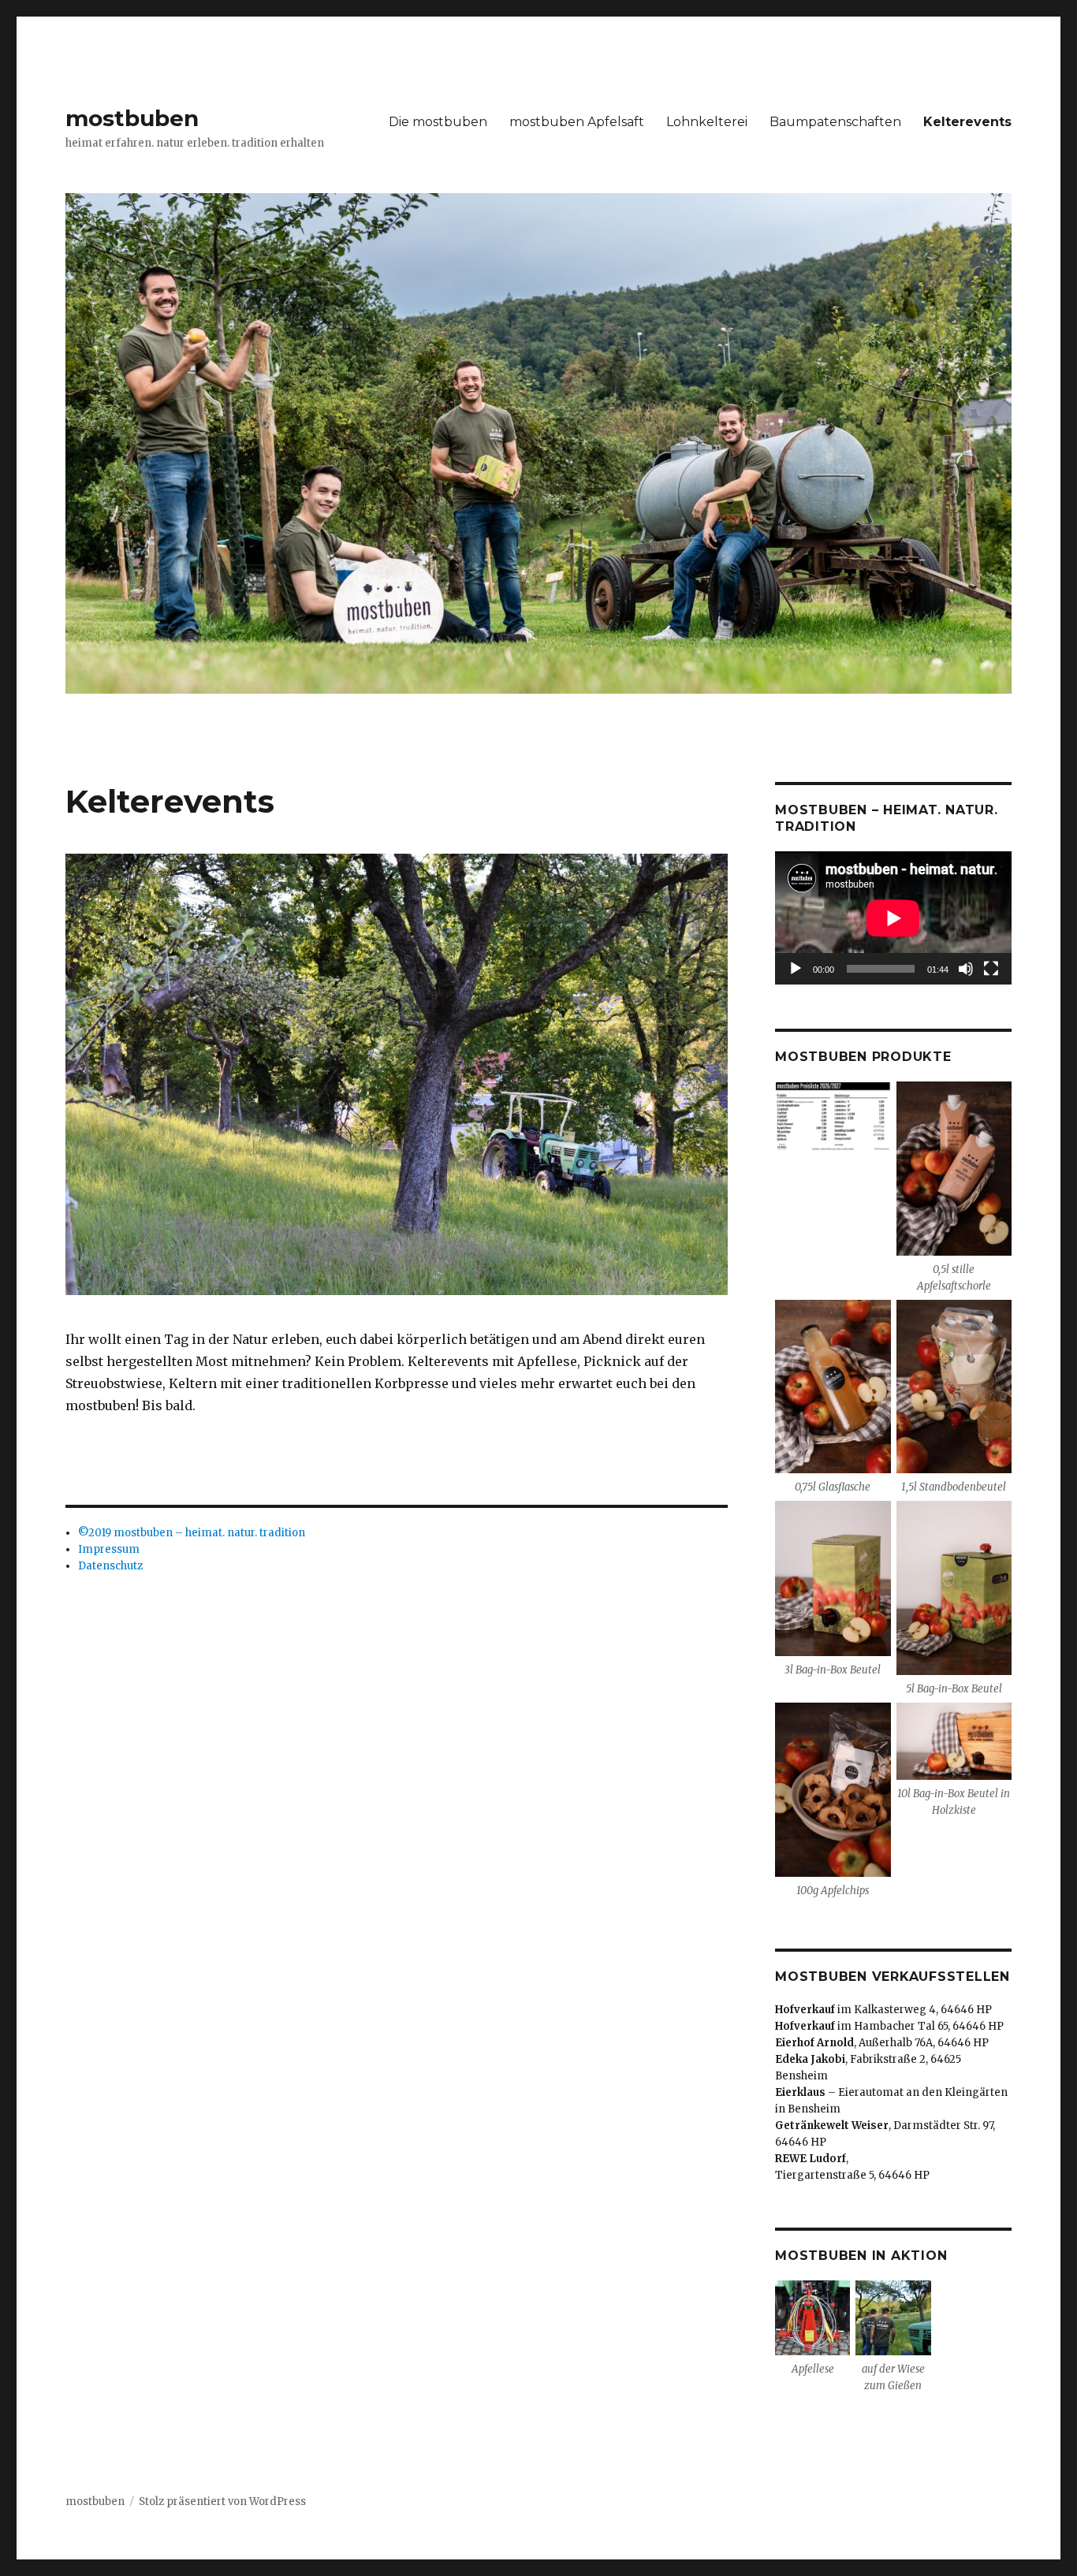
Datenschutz (110, 1566)
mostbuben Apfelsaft (577, 122)
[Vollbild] (991, 969)
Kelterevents (967, 122)
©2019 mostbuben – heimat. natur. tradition (192, 1533)
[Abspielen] (796, 969)
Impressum (109, 1549)
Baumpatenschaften (835, 122)
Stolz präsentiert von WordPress (222, 2502)
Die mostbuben (438, 122)
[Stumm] (966, 969)
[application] (893, 918)
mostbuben (132, 118)
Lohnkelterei (707, 122)
